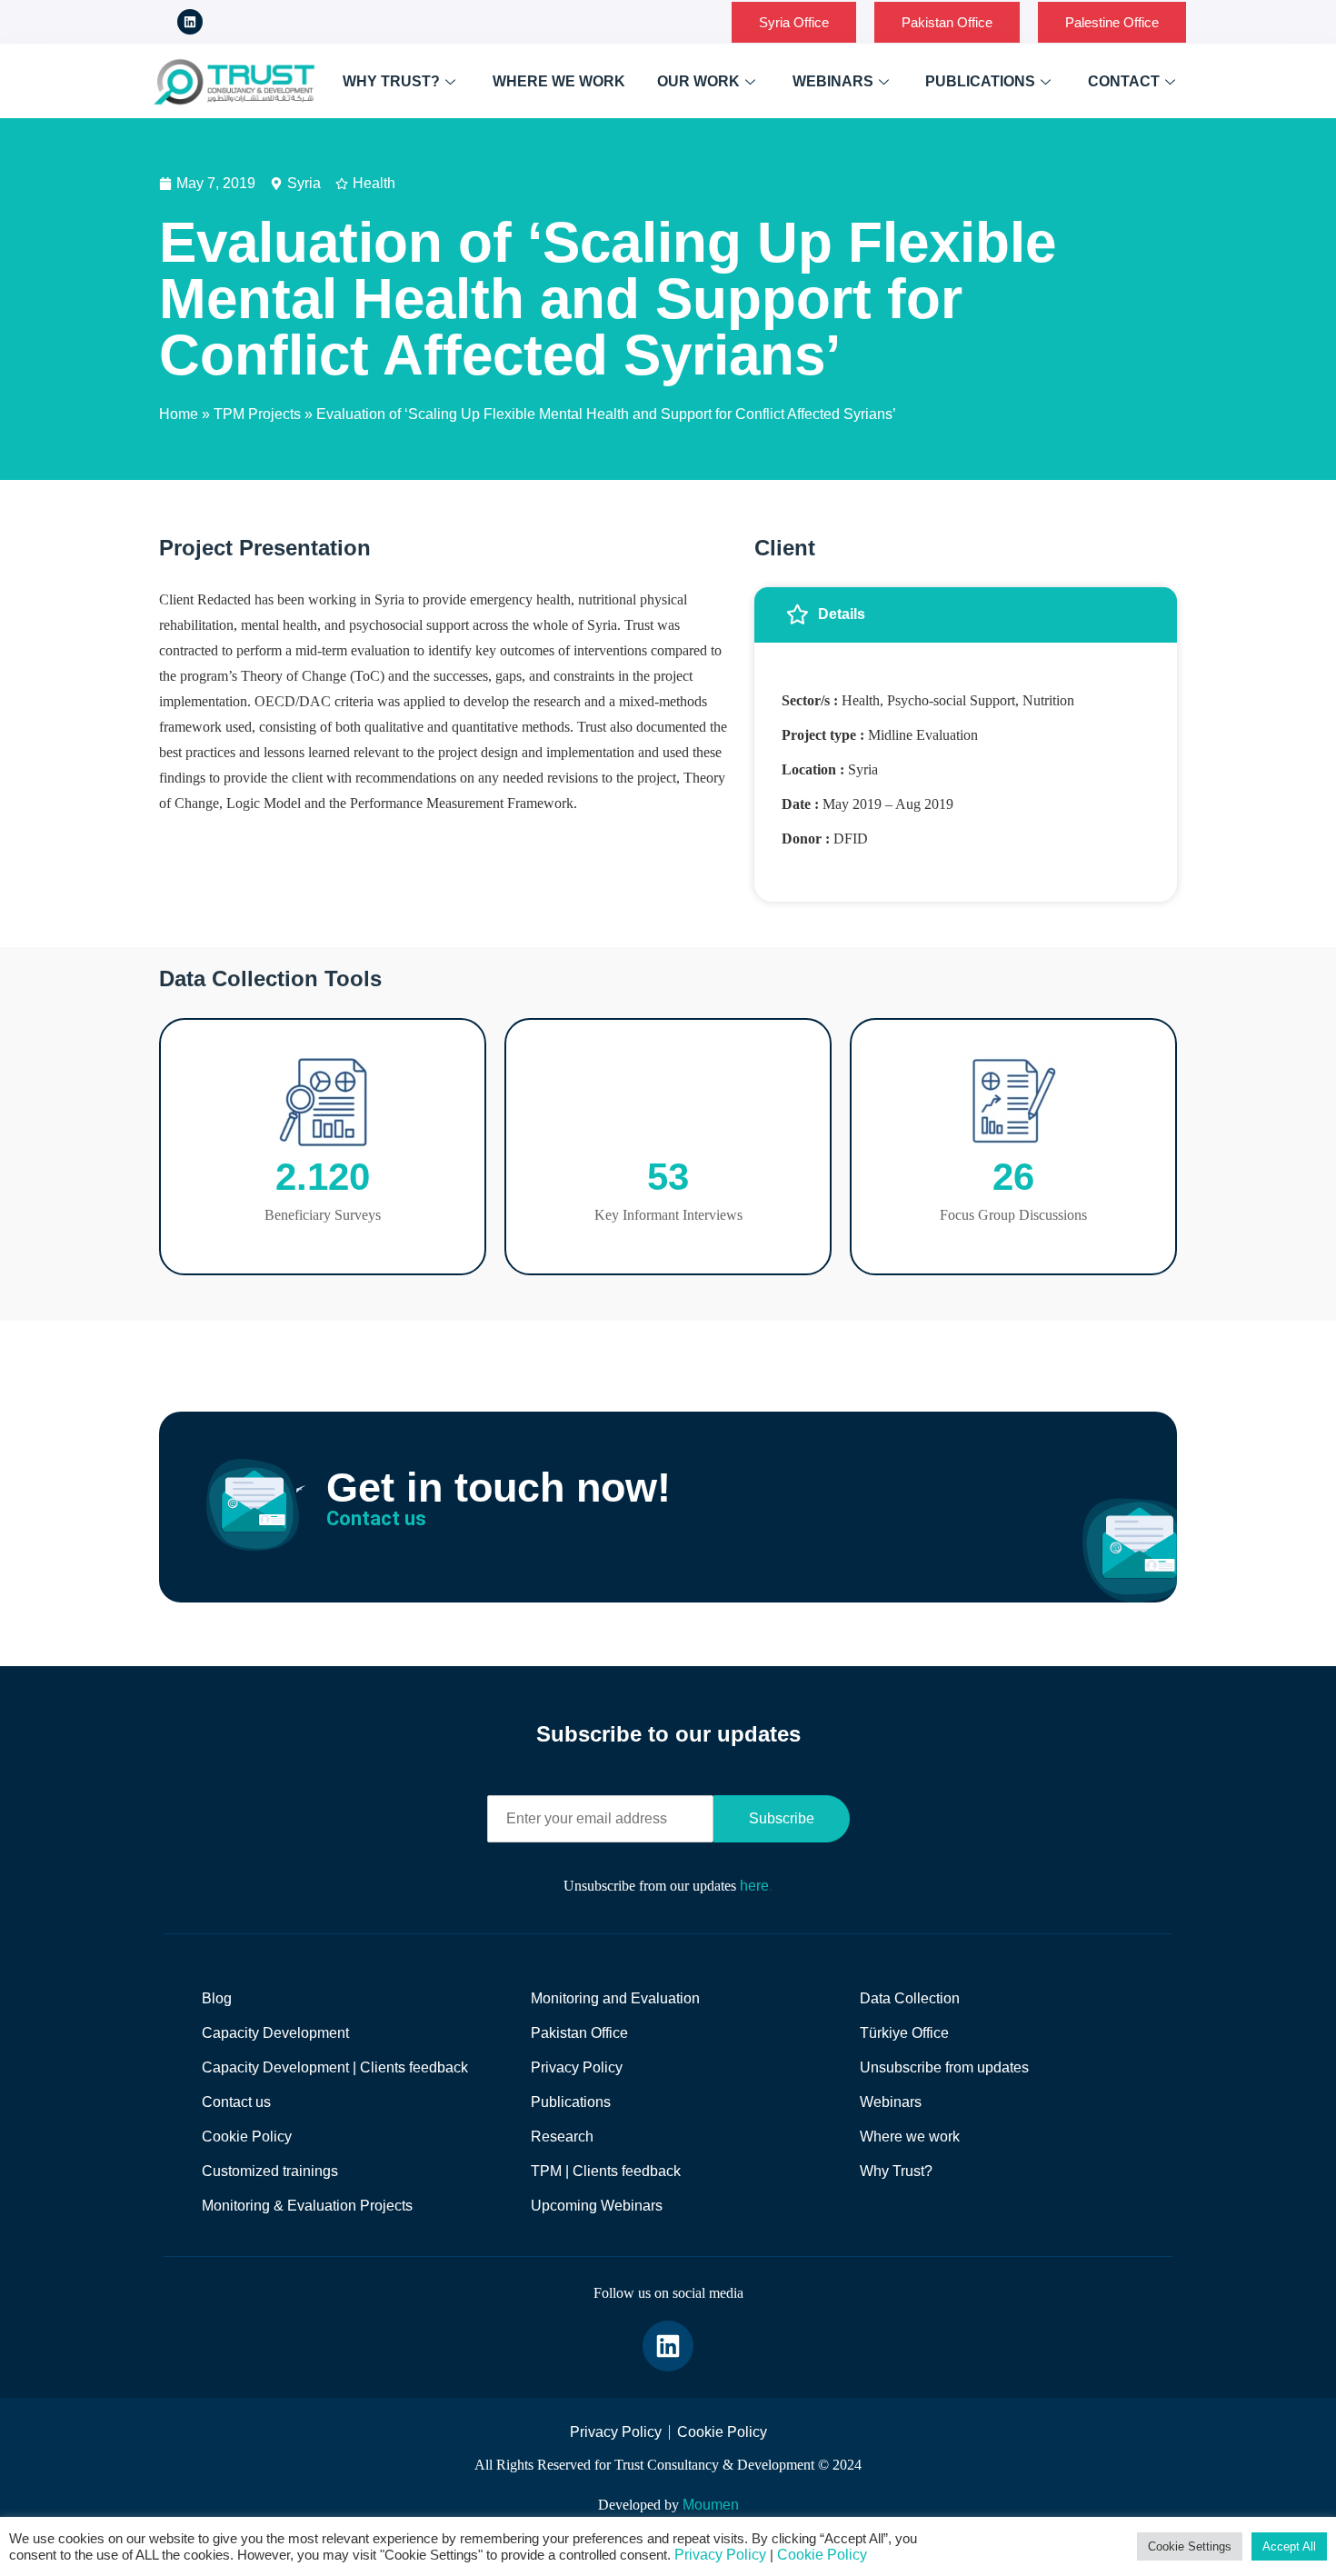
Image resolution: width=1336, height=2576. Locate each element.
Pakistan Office (947, 22)
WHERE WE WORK (559, 81)
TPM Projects (257, 414)
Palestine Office (1112, 22)
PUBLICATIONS (980, 81)
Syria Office (794, 22)
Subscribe (782, 1818)
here (754, 1886)
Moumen (711, 2505)
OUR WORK (698, 81)
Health (374, 183)
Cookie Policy (822, 2555)
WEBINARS (833, 81)
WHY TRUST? (391, 81)
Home (179, 414)
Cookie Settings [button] (1190, 2546)
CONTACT (1124, 81)
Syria (304, 183)
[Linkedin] (190, 22)
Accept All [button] (1289, 2546)
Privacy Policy (720, 2555)
